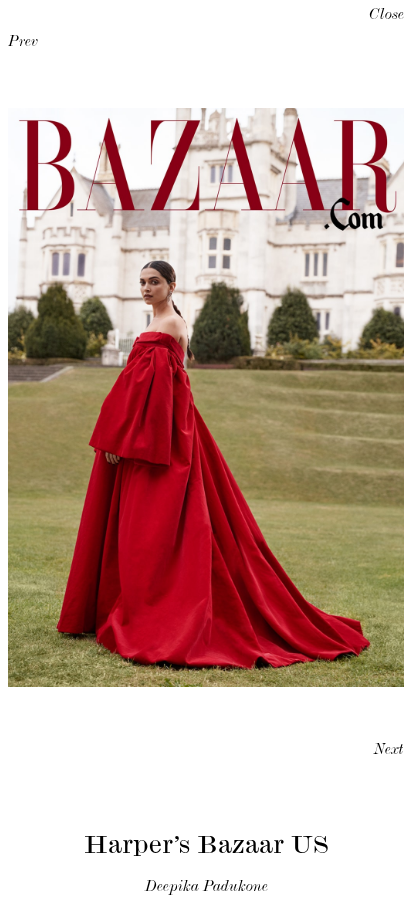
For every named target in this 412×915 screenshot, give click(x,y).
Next (389, 751)
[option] (206, 397)
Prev (23, 43)
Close (386, 16)
